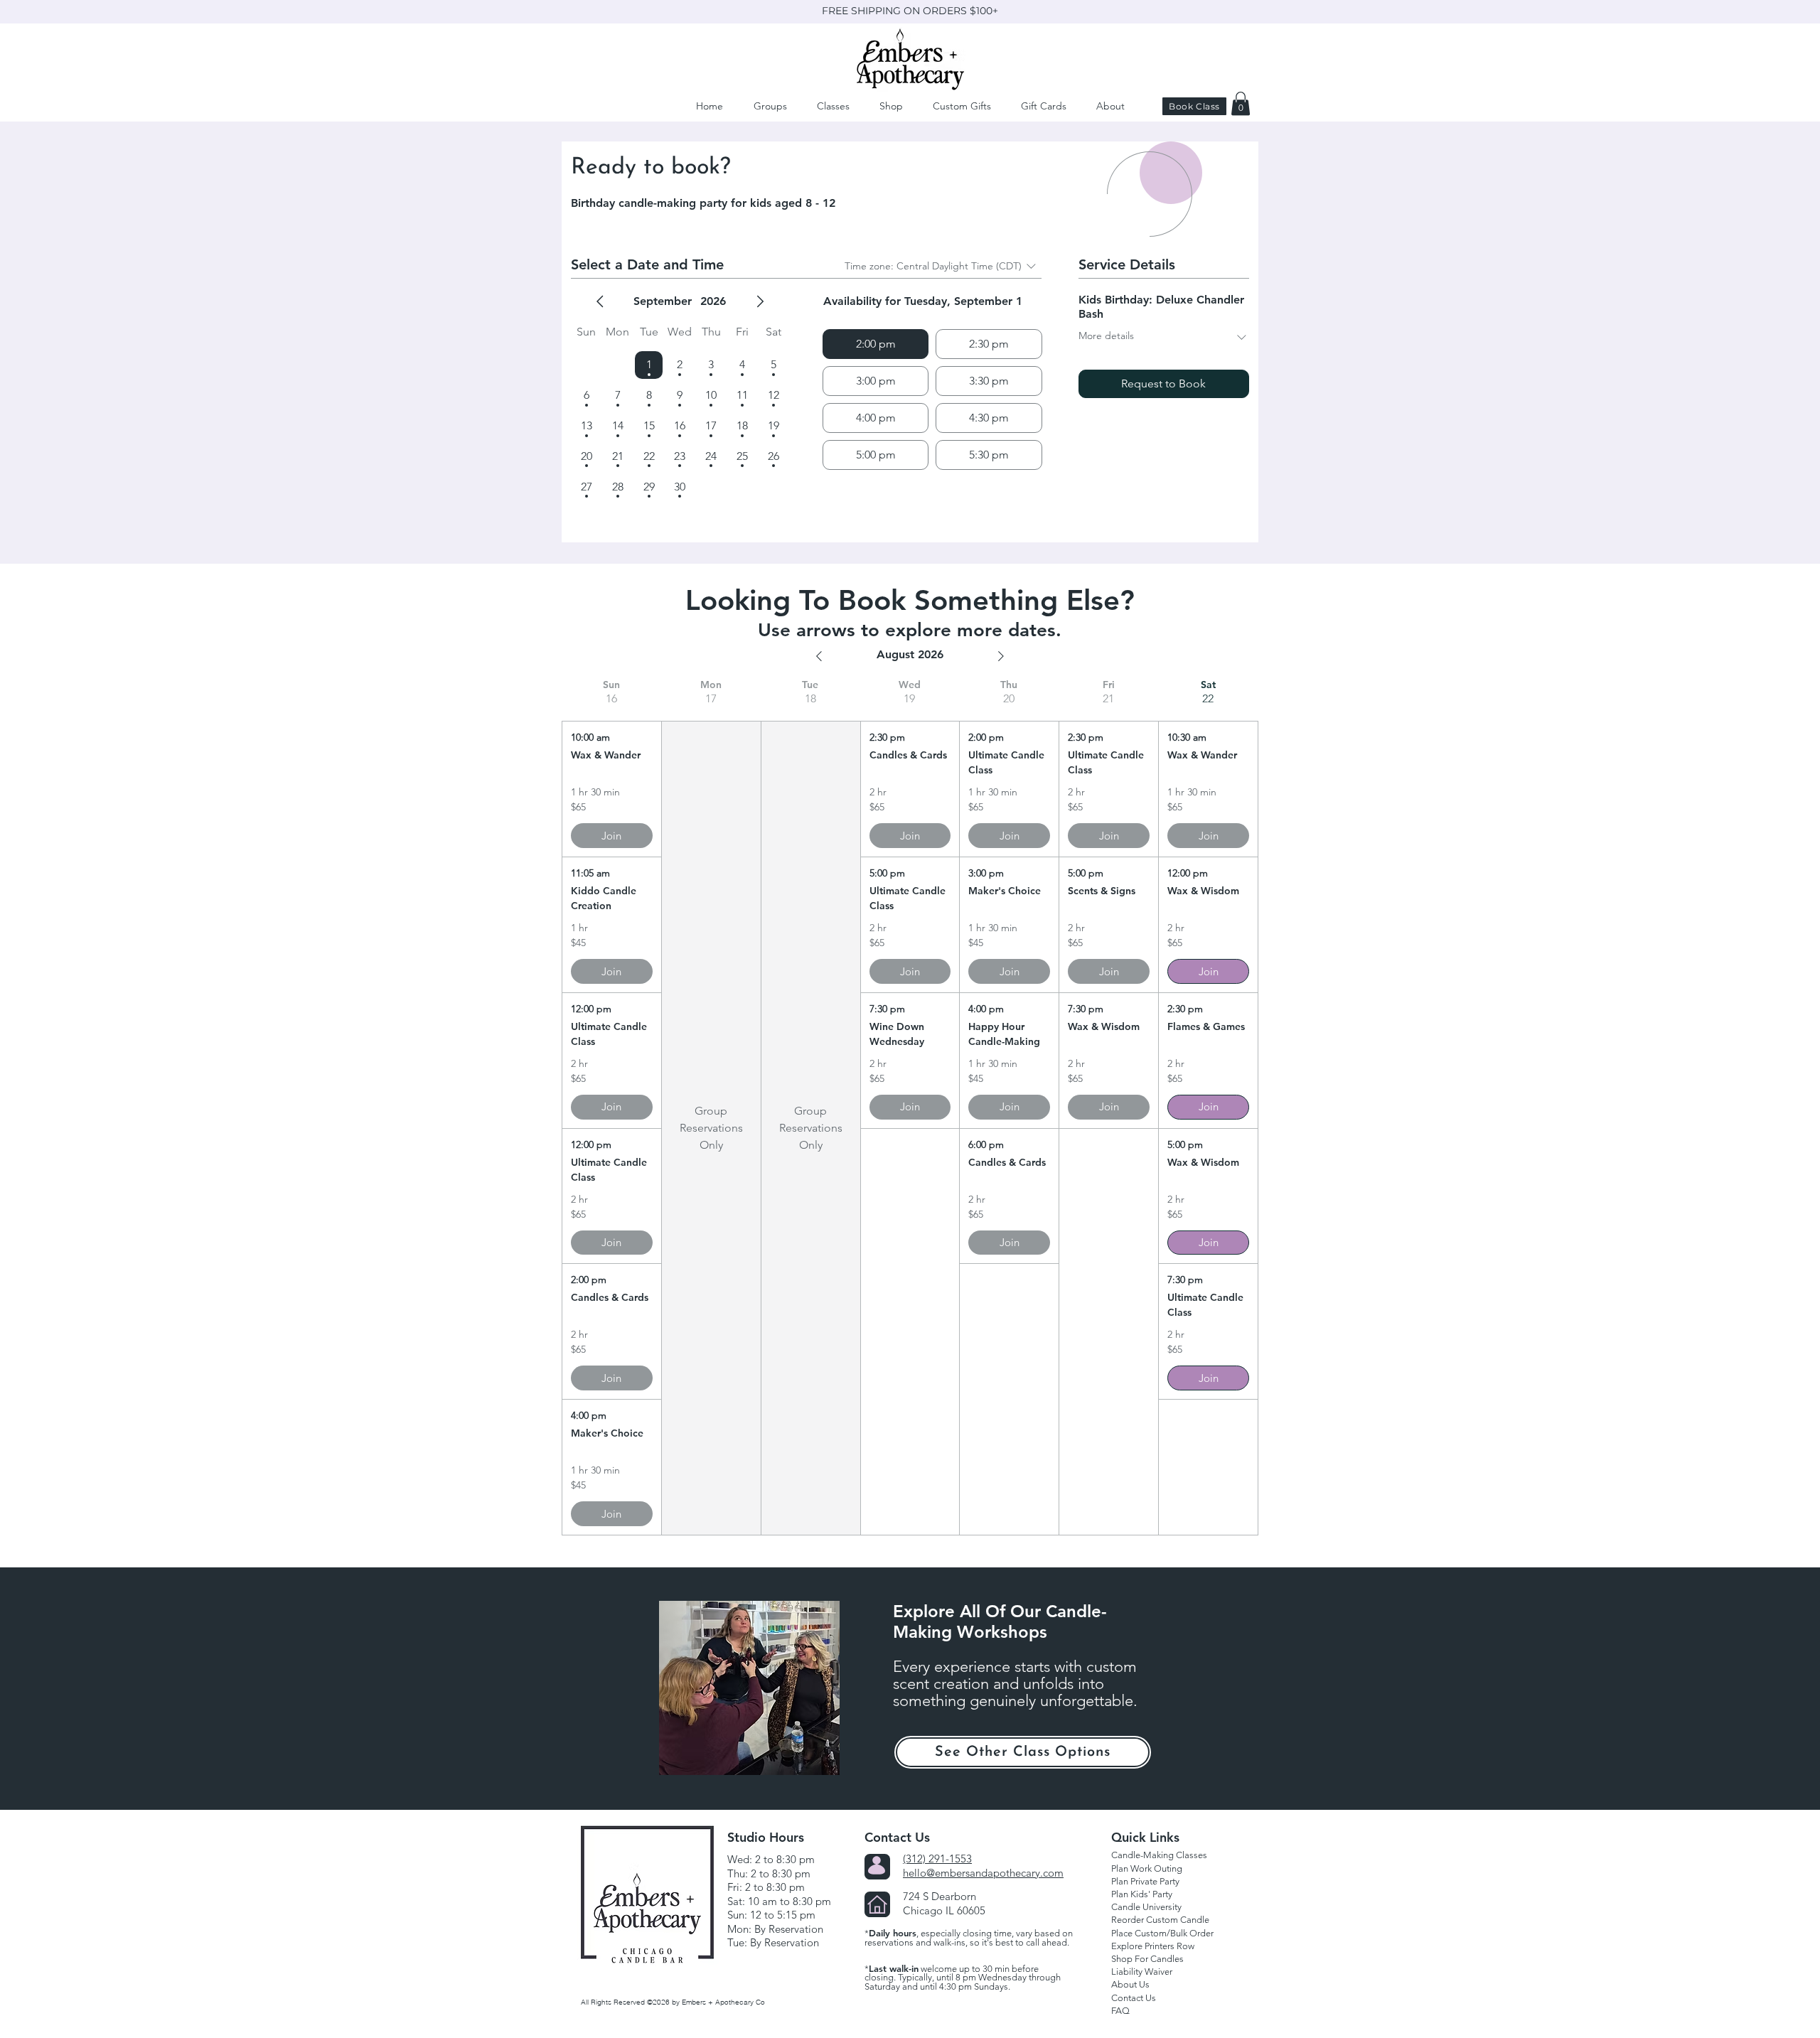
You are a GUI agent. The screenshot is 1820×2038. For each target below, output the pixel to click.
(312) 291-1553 (937, 1859)
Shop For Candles (1147, 1959)
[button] (1109, 106)
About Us (1130, 1984)
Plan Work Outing (1147, 1868)
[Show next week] (1001, 656)
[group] (611, 1107)
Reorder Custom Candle (1160, 1920)
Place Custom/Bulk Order (1162, 1933)
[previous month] (600, 301)
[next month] (760, 301)
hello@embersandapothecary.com (983, 1873)
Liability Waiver (1142, 1972)
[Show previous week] (819, 656)
